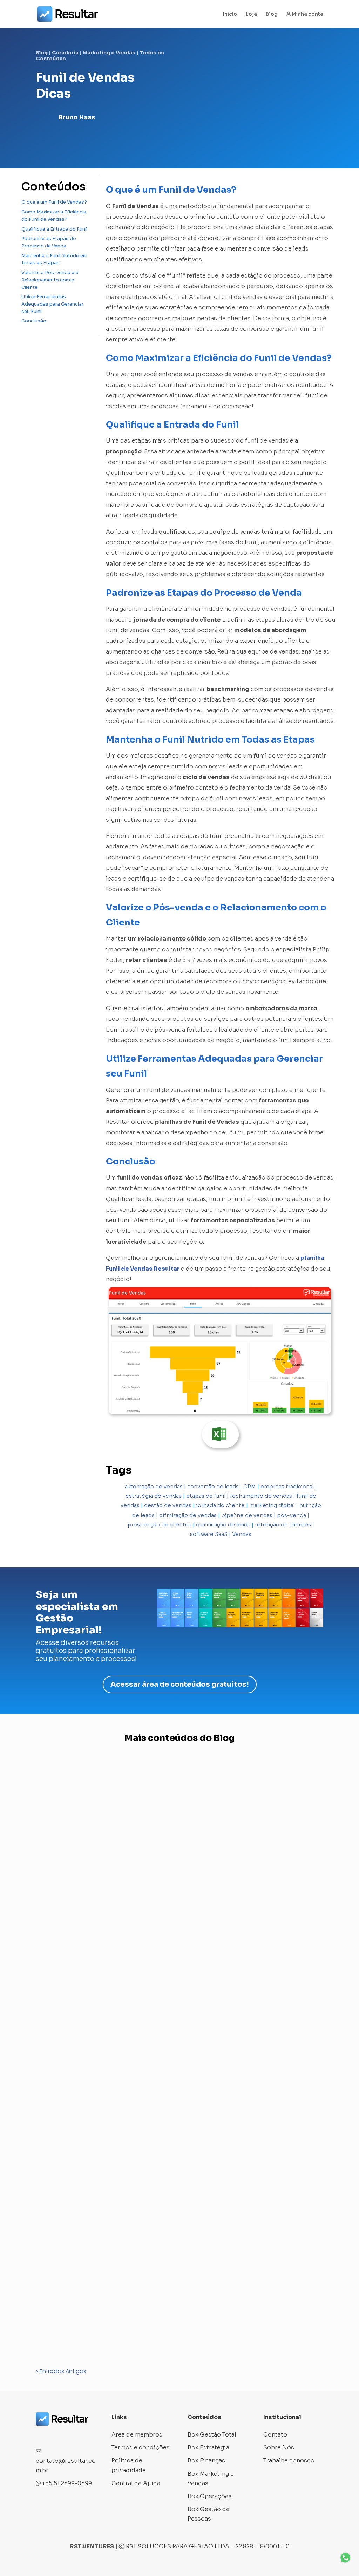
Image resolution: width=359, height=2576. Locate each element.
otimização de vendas (188, 1515)
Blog (272, 14)
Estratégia (105, 2318)
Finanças (135, 2318)
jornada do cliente (220, 1505)
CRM (250, 1486)
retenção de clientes (283, 1525)
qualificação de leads (223, 1525)
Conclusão (34, 321)
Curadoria (65, 53)
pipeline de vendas (247, 1515)
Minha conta (307, 14)
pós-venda (292, 1515)
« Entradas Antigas (61, 2371)
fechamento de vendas (261, 1496)
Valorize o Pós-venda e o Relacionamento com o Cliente (50, 280)
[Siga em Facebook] (41, 2435)
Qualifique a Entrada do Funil (54, 229)
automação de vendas (154, 1486)
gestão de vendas (168, 1505)
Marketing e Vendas (109, 53)
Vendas (242, 1534)
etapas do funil (206, 1496)
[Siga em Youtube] (83, 2435)
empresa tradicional (287, 1486)
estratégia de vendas (154, 1496)
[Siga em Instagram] (55, 2435)
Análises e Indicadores (75, 1967)
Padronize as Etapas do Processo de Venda (49, 242)
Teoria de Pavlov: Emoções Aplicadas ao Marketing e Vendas (122, 2040)
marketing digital (272, 1505)
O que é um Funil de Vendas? (54, 202)
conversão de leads (213, 1486)
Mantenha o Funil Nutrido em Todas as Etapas (54, 259)
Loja (251, 14)
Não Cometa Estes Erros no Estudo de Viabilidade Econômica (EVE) (130, 2305)
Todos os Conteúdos (181, 2318)
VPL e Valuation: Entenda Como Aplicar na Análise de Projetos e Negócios (140, 1954)
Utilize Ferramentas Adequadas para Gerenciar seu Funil (52, 304)
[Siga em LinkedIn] (69, 2435)
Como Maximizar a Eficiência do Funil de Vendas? (54, 216)
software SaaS (209, 1534)
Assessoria (58, 2053)
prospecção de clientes (160, 1525)
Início (230, 14)
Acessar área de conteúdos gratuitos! (180, 1684)
